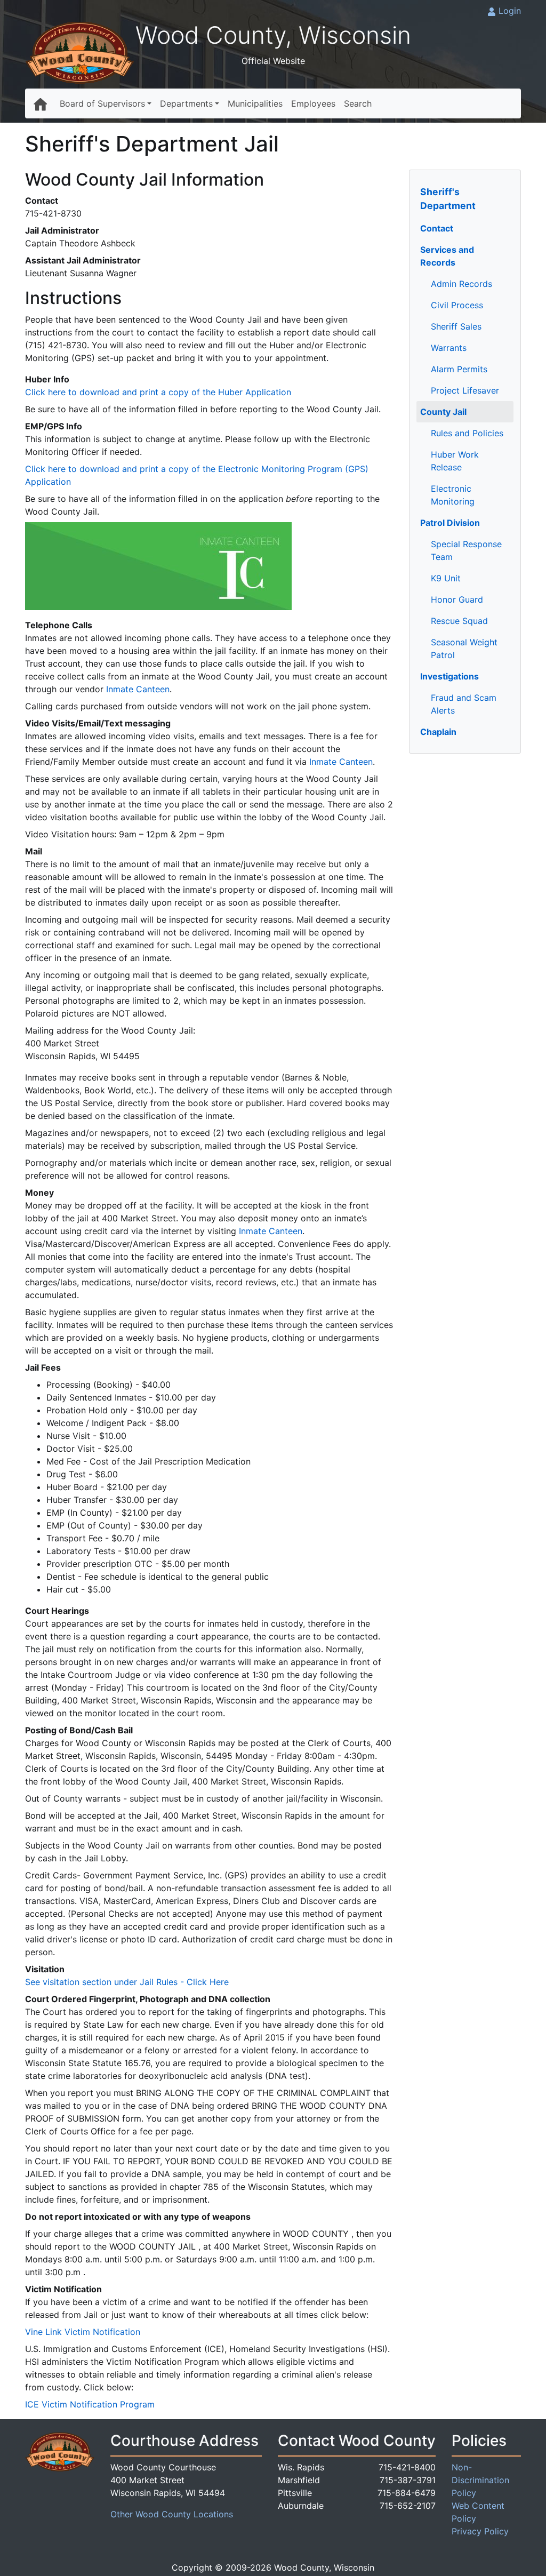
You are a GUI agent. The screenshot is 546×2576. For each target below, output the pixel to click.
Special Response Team (466, 550)
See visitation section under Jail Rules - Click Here (127, 1982)
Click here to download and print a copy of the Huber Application (158, 392)
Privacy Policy (480, 2531)
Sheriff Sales (456, 326)
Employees (313, 103)
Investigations (449, 676)
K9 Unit (446, 578)
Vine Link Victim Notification (83, 2332)
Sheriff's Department (448, 199)
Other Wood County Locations (172, 2514)
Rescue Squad (459, 621)
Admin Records (461, 284)
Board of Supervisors (102, 103)
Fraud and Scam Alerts (464, 704)
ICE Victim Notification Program (90, 2404)
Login (510, 11)
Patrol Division (450, 523)
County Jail (443, 412)
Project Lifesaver (465, 390)
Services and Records (447, 256)
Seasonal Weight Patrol (464, 649)
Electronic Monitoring (453, 495)
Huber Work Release (455, 461)
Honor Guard (457, 599)
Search (358, 103)
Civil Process (457, 305)
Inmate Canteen (138, 689)
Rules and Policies (467, 433)
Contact (437, 228)
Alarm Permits (459, 369)
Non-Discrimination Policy (480, 2480)
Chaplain (438, 732)
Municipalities (255, 103)
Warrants (449, 348)
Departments (186, 103)
